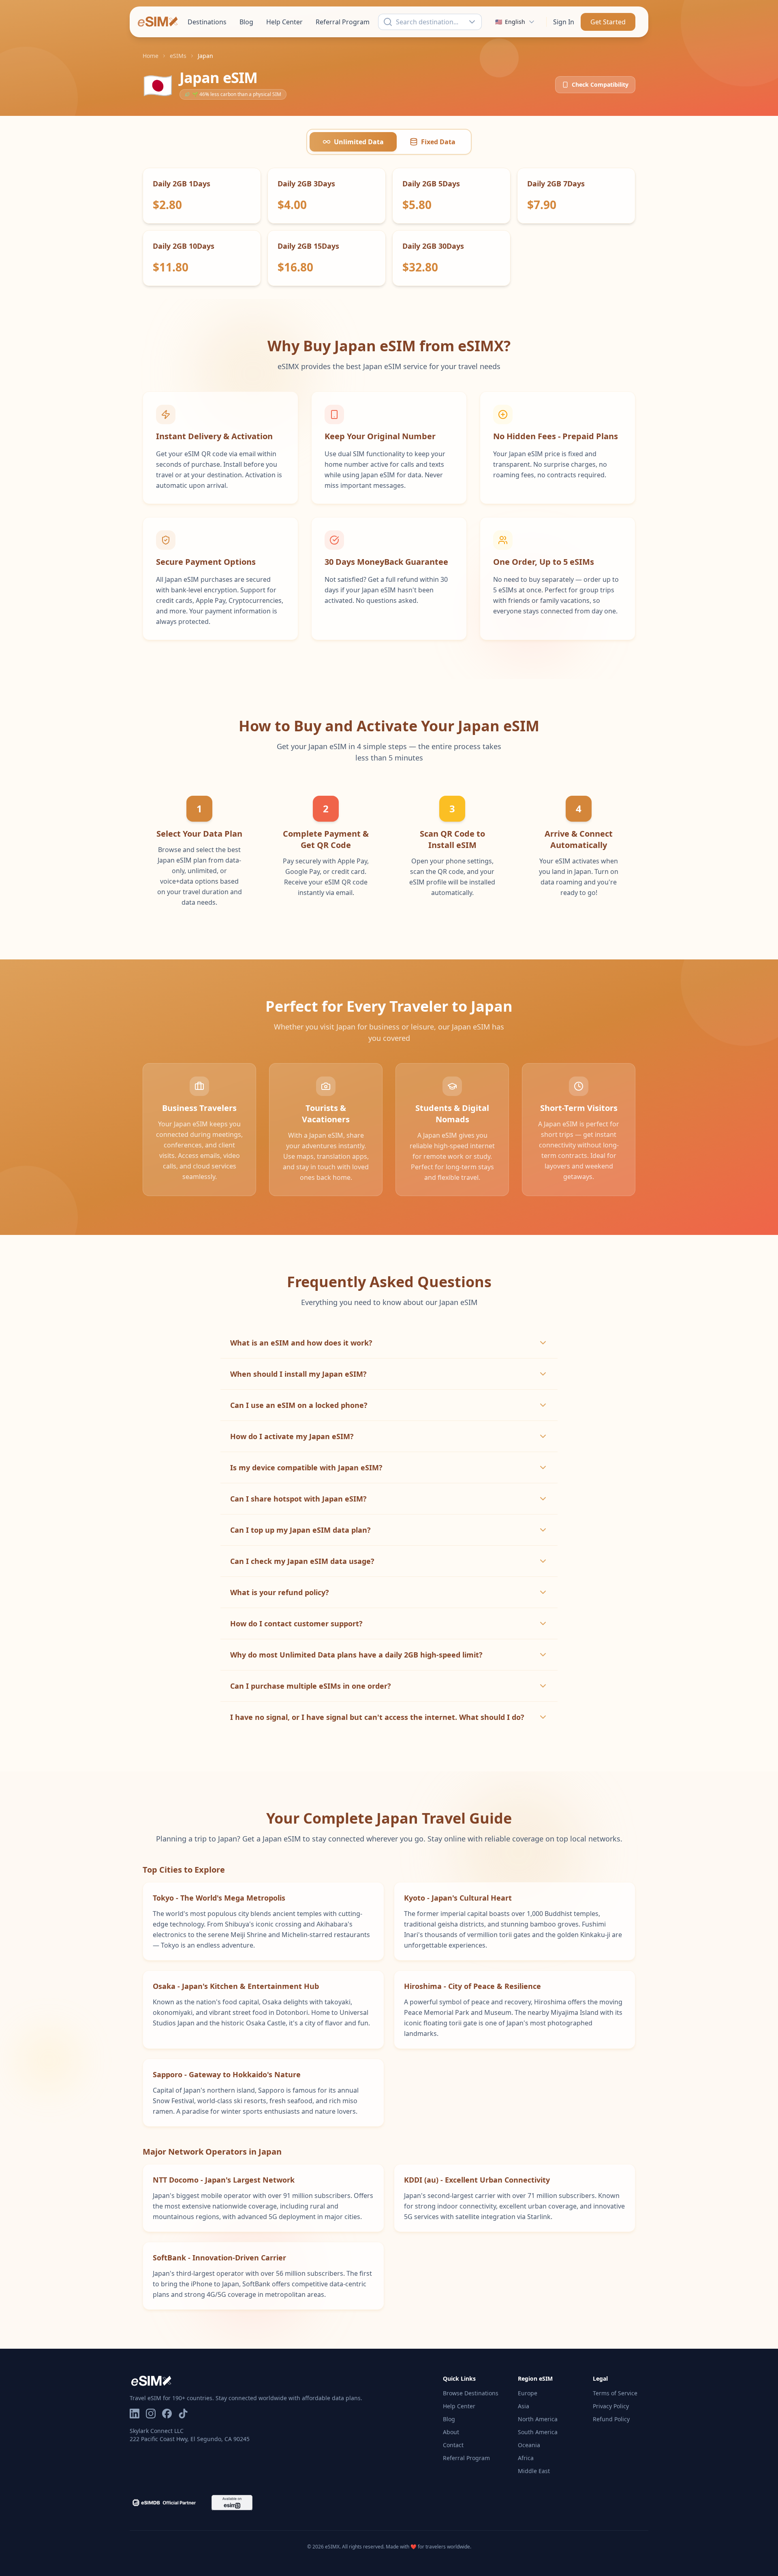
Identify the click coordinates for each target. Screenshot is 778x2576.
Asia (524, 2406)
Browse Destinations (471, 2393)
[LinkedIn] (135, 2415)
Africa (526, 2458)
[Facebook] (167, 2415)
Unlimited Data (359, 142)
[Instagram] (151, 2415)
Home (151, 56)
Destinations (207, 22)
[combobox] (430, 22)
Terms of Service (615, 2393)
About (451, 2432)
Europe (528, 2393)
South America (538, 2432)
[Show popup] (474, 22)
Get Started (608, 22)
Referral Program (343, 22)
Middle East (534, 2471)
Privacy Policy (611, 2406)
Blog (246, 22)
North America (538, 2419)
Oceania (529, 2445)
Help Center (284, 22)
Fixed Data (438, 142)
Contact (453, 2445)
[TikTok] (183, 2415)
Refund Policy (611, 2419)
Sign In (564, 22)
